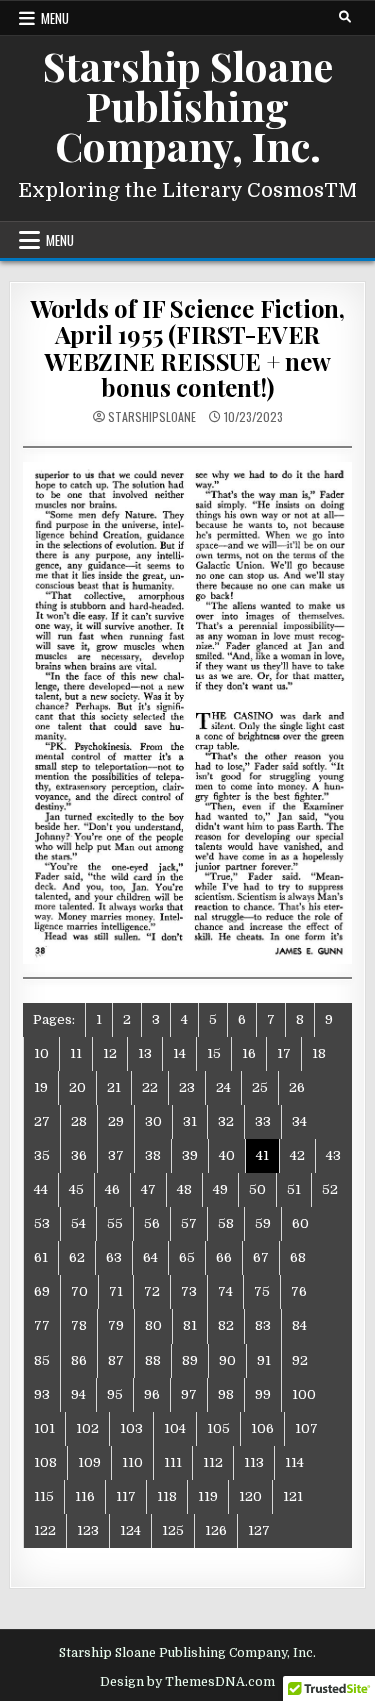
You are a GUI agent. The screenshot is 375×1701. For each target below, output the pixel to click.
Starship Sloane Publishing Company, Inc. (188, 105)
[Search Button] (345, 17)
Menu (55, 18)
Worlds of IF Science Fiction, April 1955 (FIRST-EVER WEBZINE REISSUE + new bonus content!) (187, 347)
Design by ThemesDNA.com (187, 1682)
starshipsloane (152, 417)
